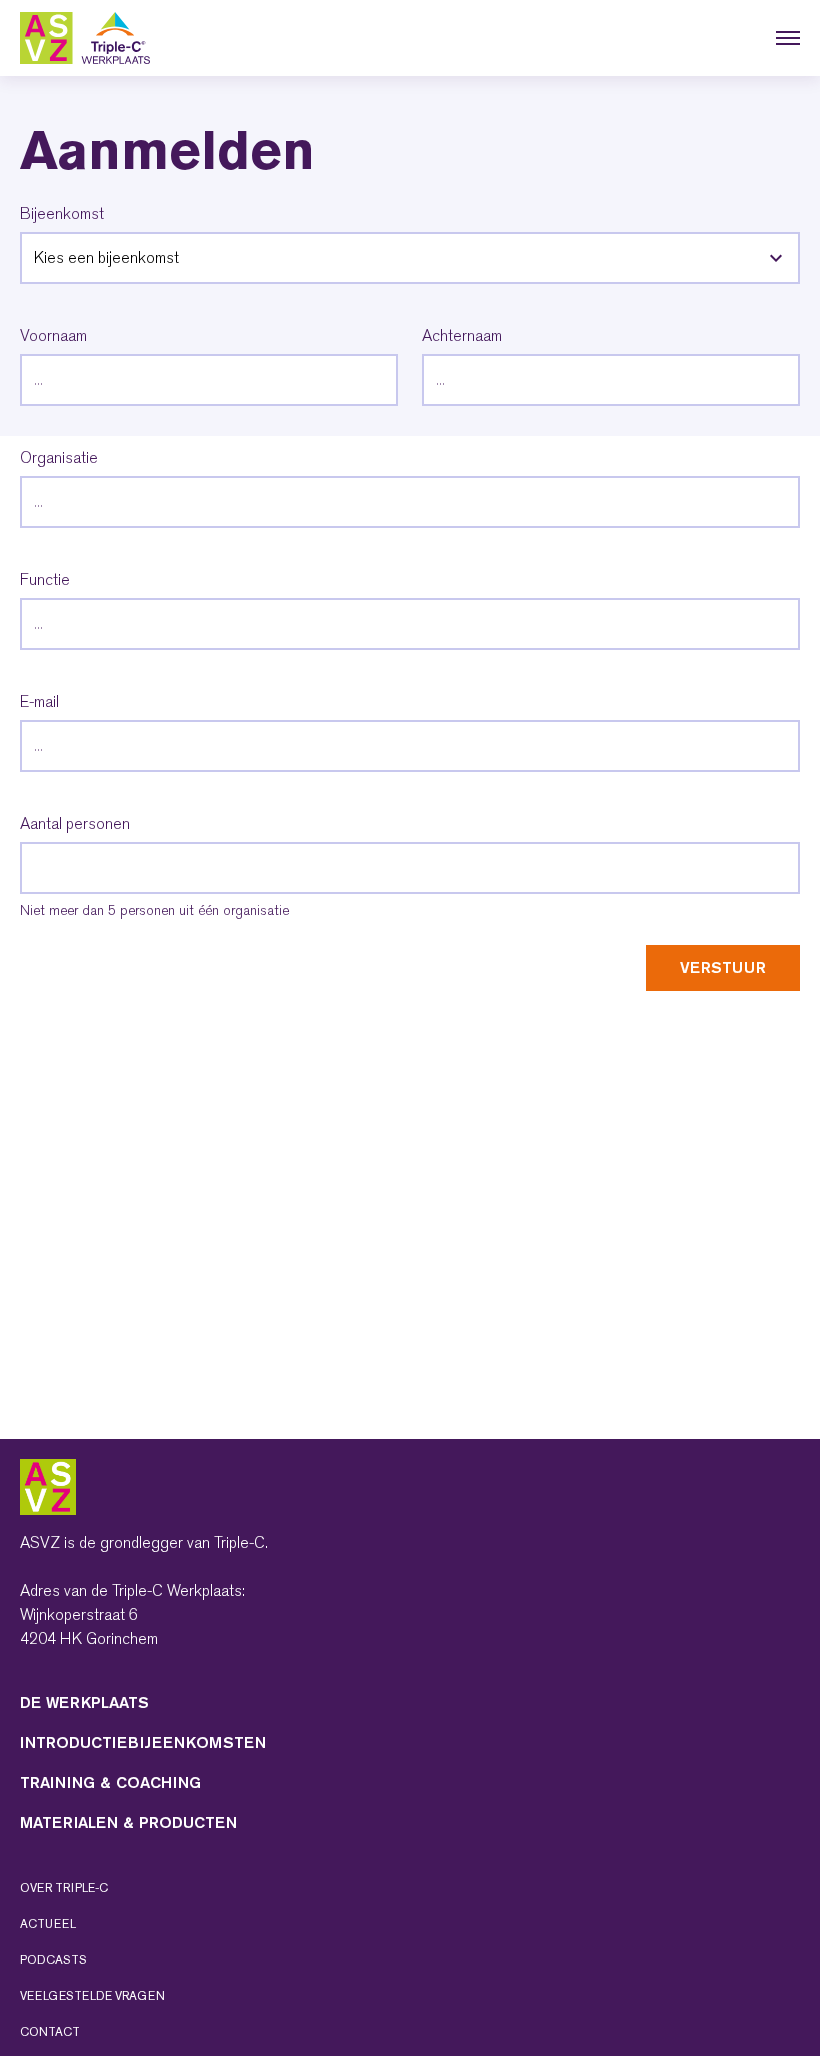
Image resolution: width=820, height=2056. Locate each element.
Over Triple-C (64, 1888)
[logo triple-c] (85, 38)
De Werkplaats (84, 1702)
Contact (50, 2032)
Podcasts (53, 1960)
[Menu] (788, 38)
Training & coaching (110, 1782)
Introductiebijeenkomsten (143, 1742)
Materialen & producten (128, 1822)
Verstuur (723, 967)
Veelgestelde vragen (92, 1996)
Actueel (48, 1924)
